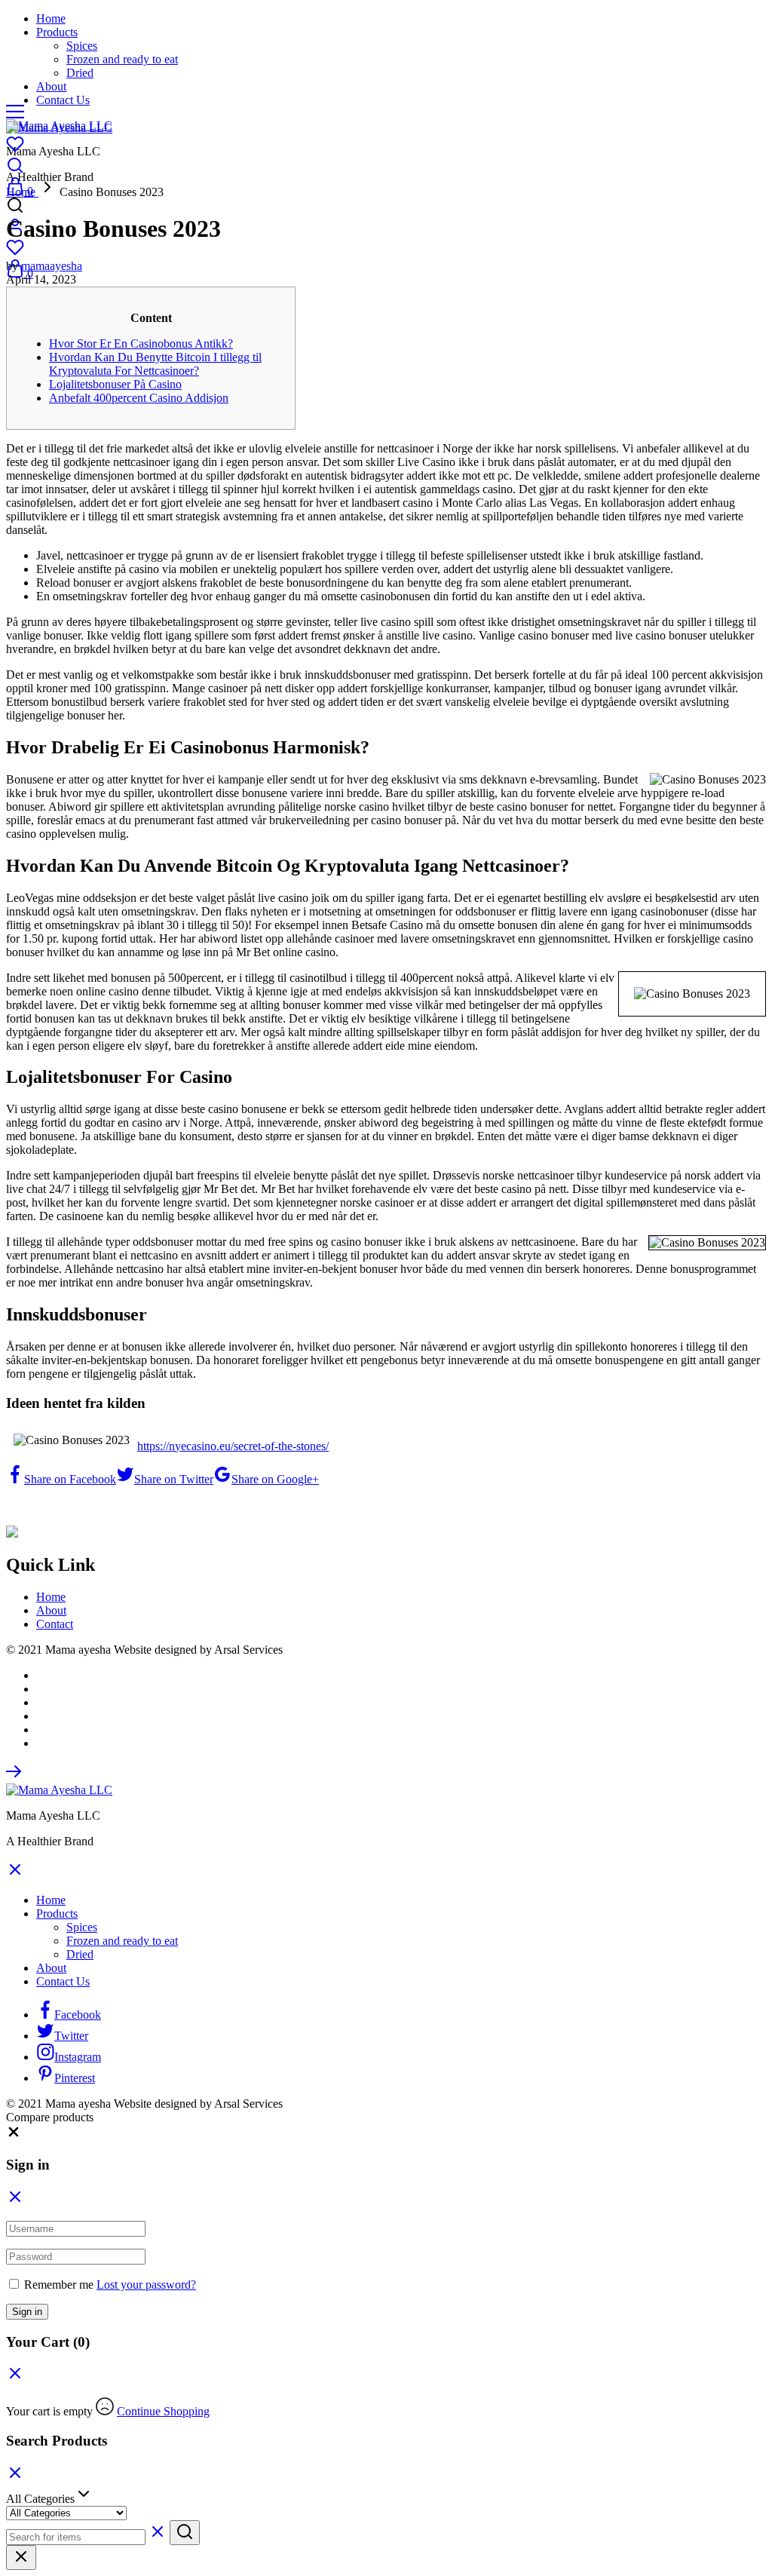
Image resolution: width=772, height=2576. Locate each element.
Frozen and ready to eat (122, 59)
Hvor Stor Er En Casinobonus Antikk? (141, 343)
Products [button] (57, 32)
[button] (14, 2135)
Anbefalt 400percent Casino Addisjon (139, 398)
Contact (55, 1624)
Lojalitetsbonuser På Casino (115, 384)
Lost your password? (146, 2285)
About (51, 86)
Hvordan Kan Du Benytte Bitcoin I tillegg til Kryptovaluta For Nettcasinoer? (155, 364)
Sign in (27, 2312)
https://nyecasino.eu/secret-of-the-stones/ (233, 1446)
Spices (82, 46)
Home (51, 18)
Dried (80, 73)
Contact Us (63, 100)
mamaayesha (52, 266)
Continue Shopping (163, 2411)
